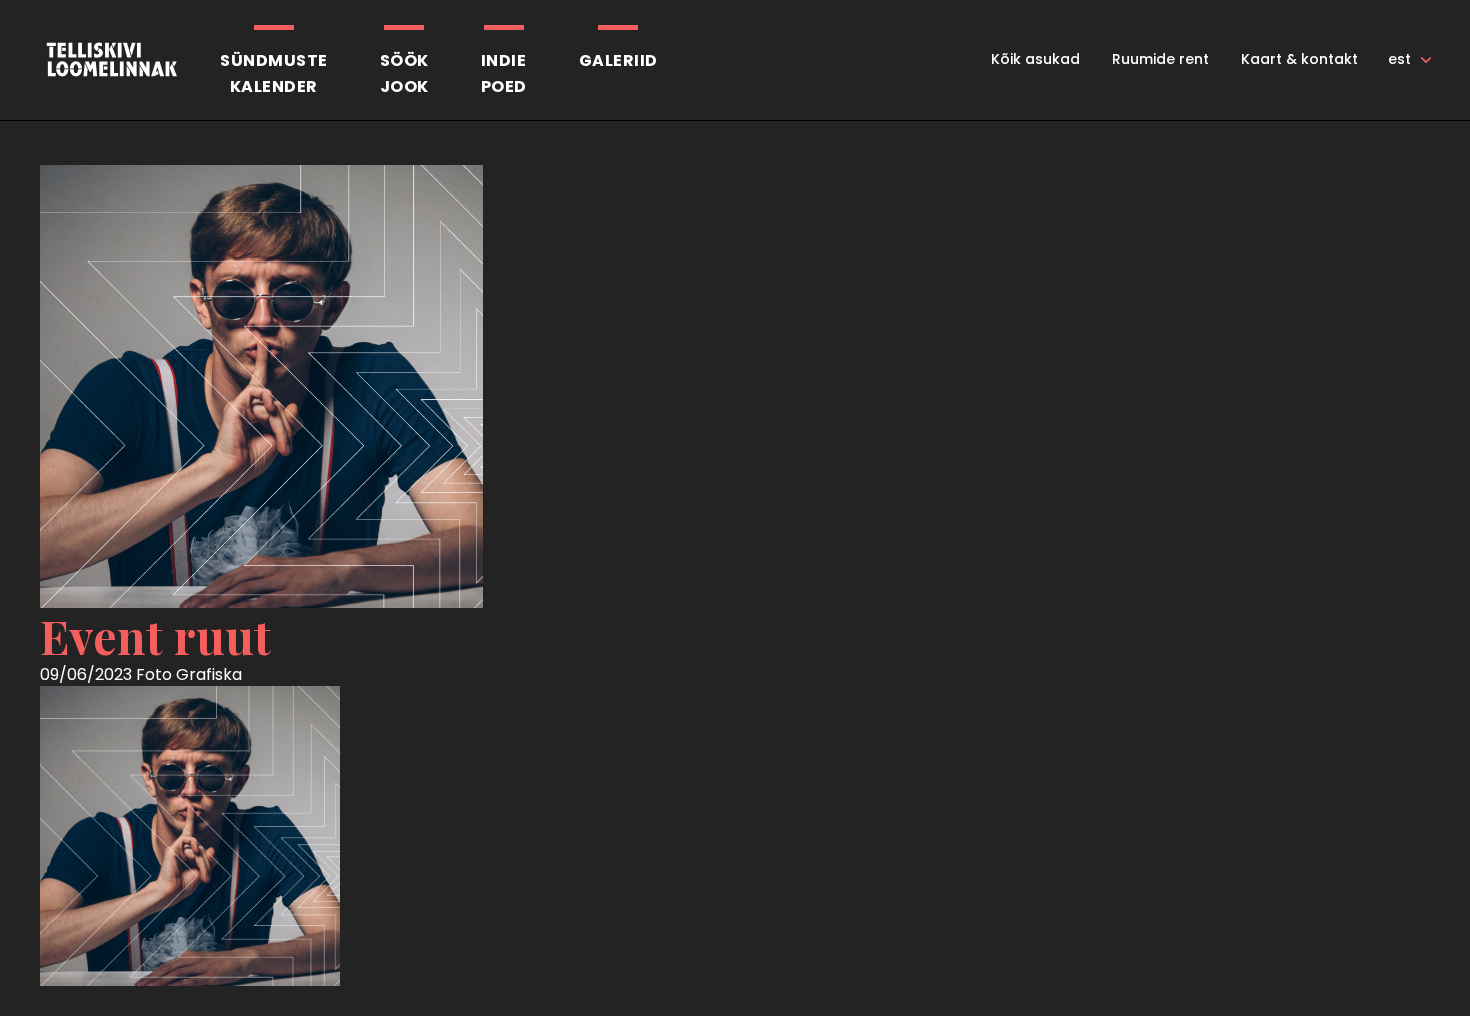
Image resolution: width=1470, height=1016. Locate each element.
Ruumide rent (1160, 59)
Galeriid (618, 60)
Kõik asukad (1035, 59)
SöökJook (404, 73)
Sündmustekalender (274, 73)
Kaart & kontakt (1299, 59)
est (1399, 59)
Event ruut (155, 636)
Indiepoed (504, 73)
